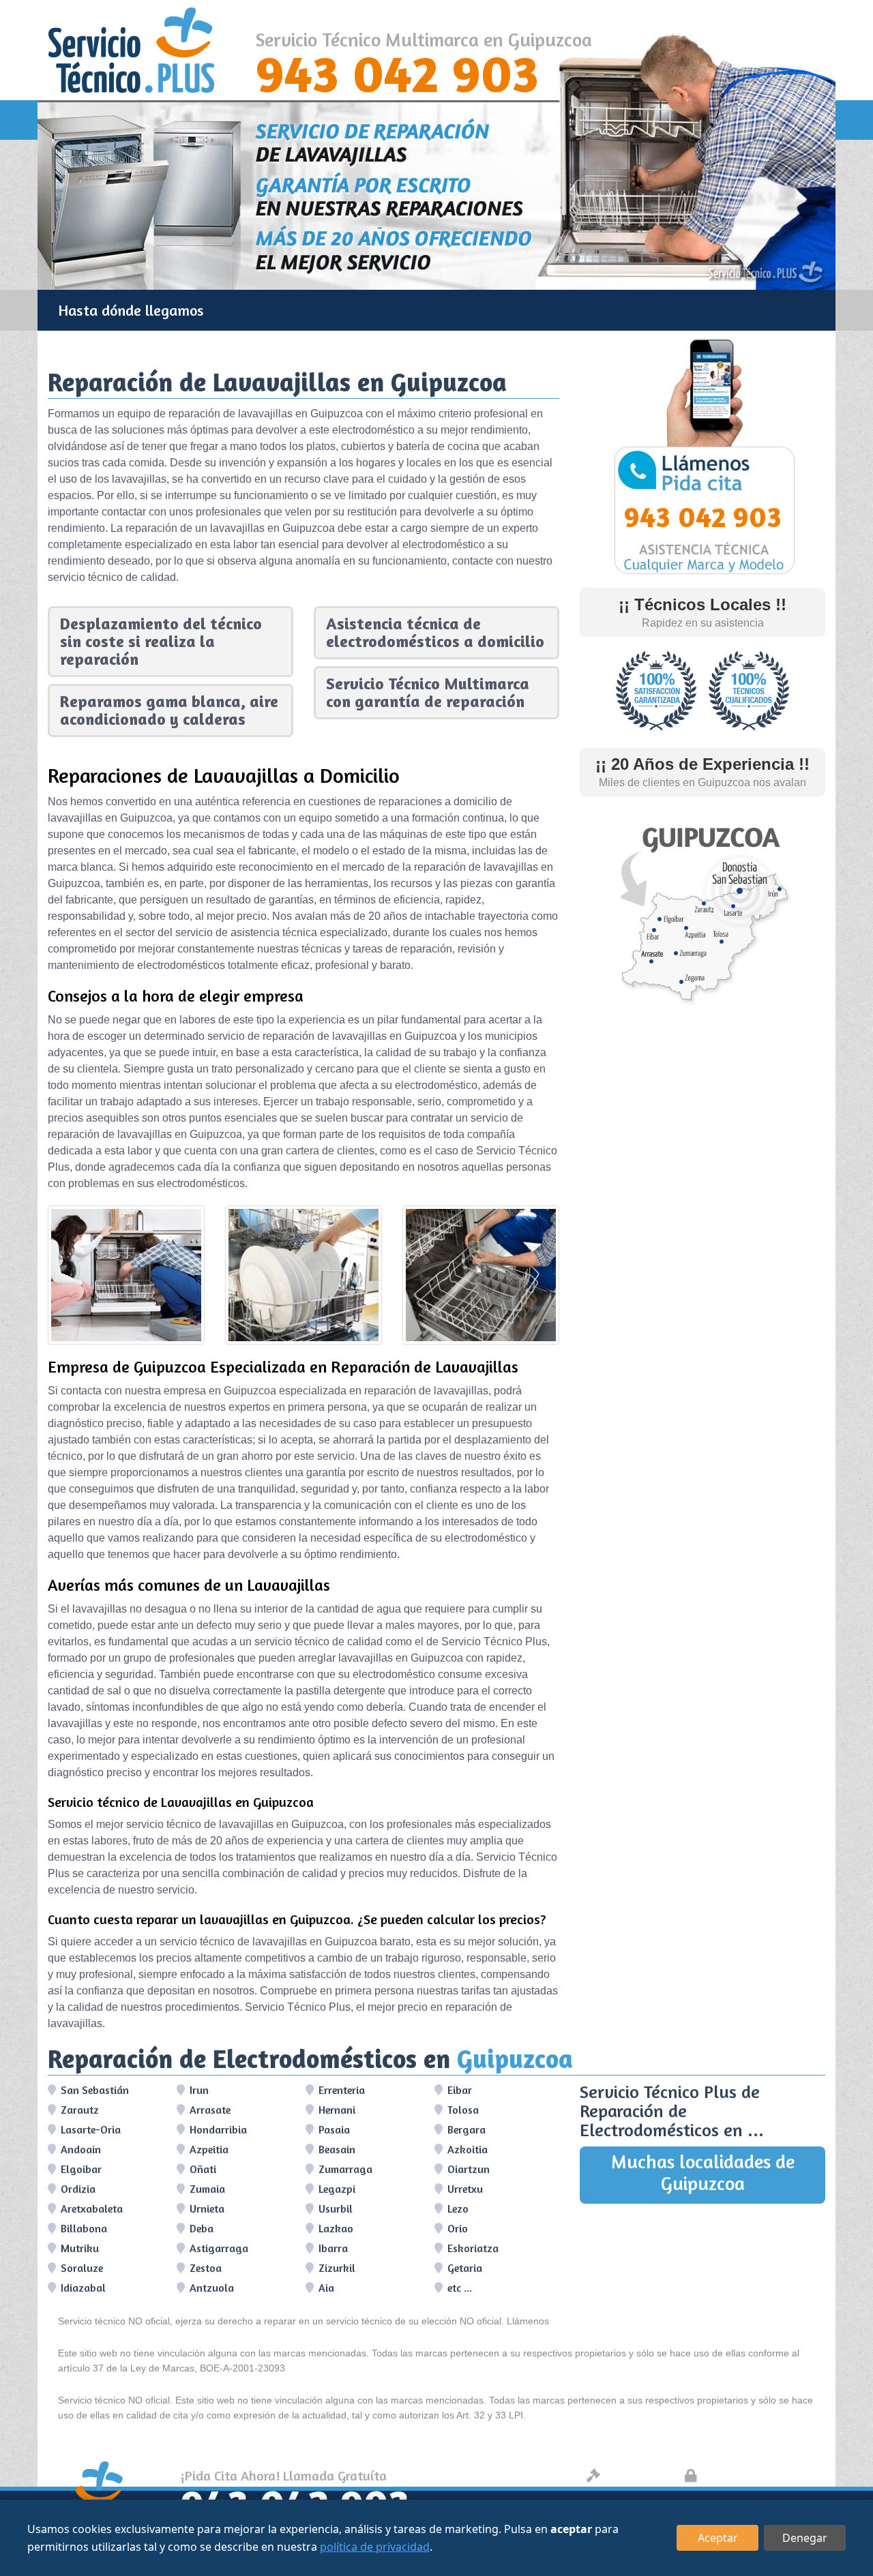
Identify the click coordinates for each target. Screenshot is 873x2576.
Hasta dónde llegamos (131, 310)
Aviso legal (638, 2475)
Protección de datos (761, 2475)
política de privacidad (375, 2547)
